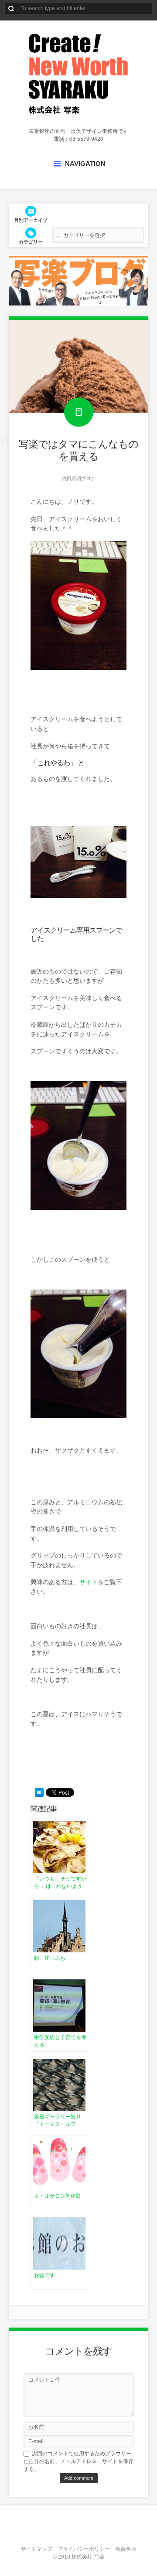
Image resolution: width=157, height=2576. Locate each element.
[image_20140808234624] (78, 896)
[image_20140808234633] (78, 1208)
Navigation (85, 164)
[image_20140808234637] (78, 1416)
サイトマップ (37, 2549)
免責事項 (126, 2549)
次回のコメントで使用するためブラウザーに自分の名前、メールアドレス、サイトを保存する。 (78, 2461)
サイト (89, 1582)
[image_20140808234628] (78, 668)
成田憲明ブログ (79, 479)
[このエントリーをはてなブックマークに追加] (39, 1792)
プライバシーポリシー (84, 2549)
